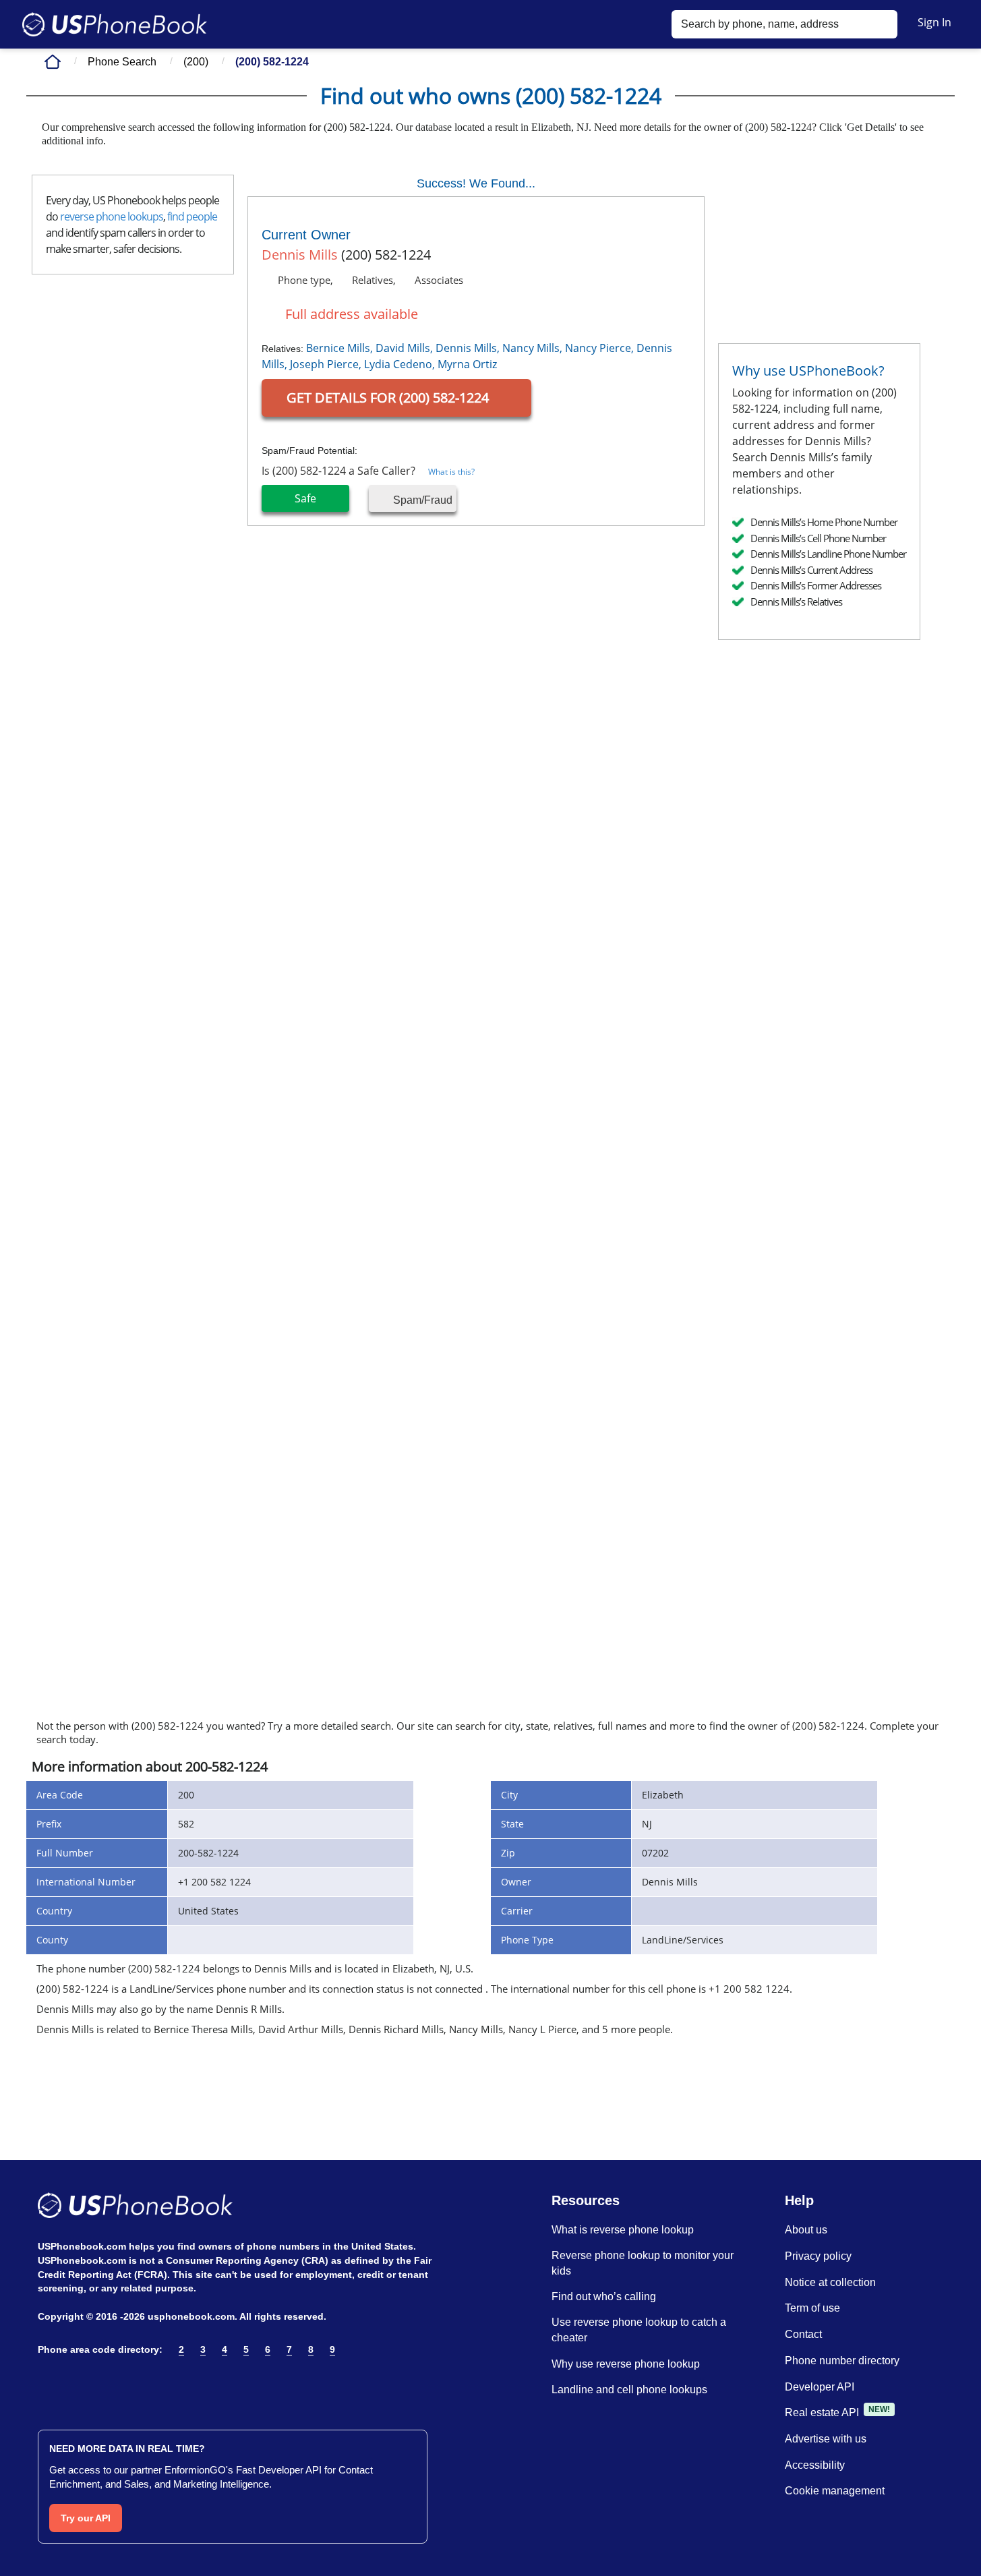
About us (806, 2230)
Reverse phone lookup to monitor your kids (643, 2263)
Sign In (934, 22)
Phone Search (122, 62)
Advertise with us (826, 2439)
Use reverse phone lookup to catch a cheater (639, 2330)
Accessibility (815, 2465)
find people (192, 216)
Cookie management (835, 2491)
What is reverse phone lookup (623, 2230)
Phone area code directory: (100, 2349)
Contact (803, 2334)
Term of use (812, 2308)
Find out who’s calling (604, 2296)
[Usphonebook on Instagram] (75, 2384)
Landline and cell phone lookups (629, 2390)
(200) (196, 62)
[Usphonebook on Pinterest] (104, 2384)
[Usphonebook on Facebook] (46, 2384)
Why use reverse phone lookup (626, 2364)
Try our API (86, 2518)
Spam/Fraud (421, 500)
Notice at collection (830, 2282)
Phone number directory (842, 2361)
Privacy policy (818, 2256)
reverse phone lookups (112, 216)
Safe (305, 498)
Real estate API (822, 2412)
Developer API (820, 2387)
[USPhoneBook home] (115, 24)
